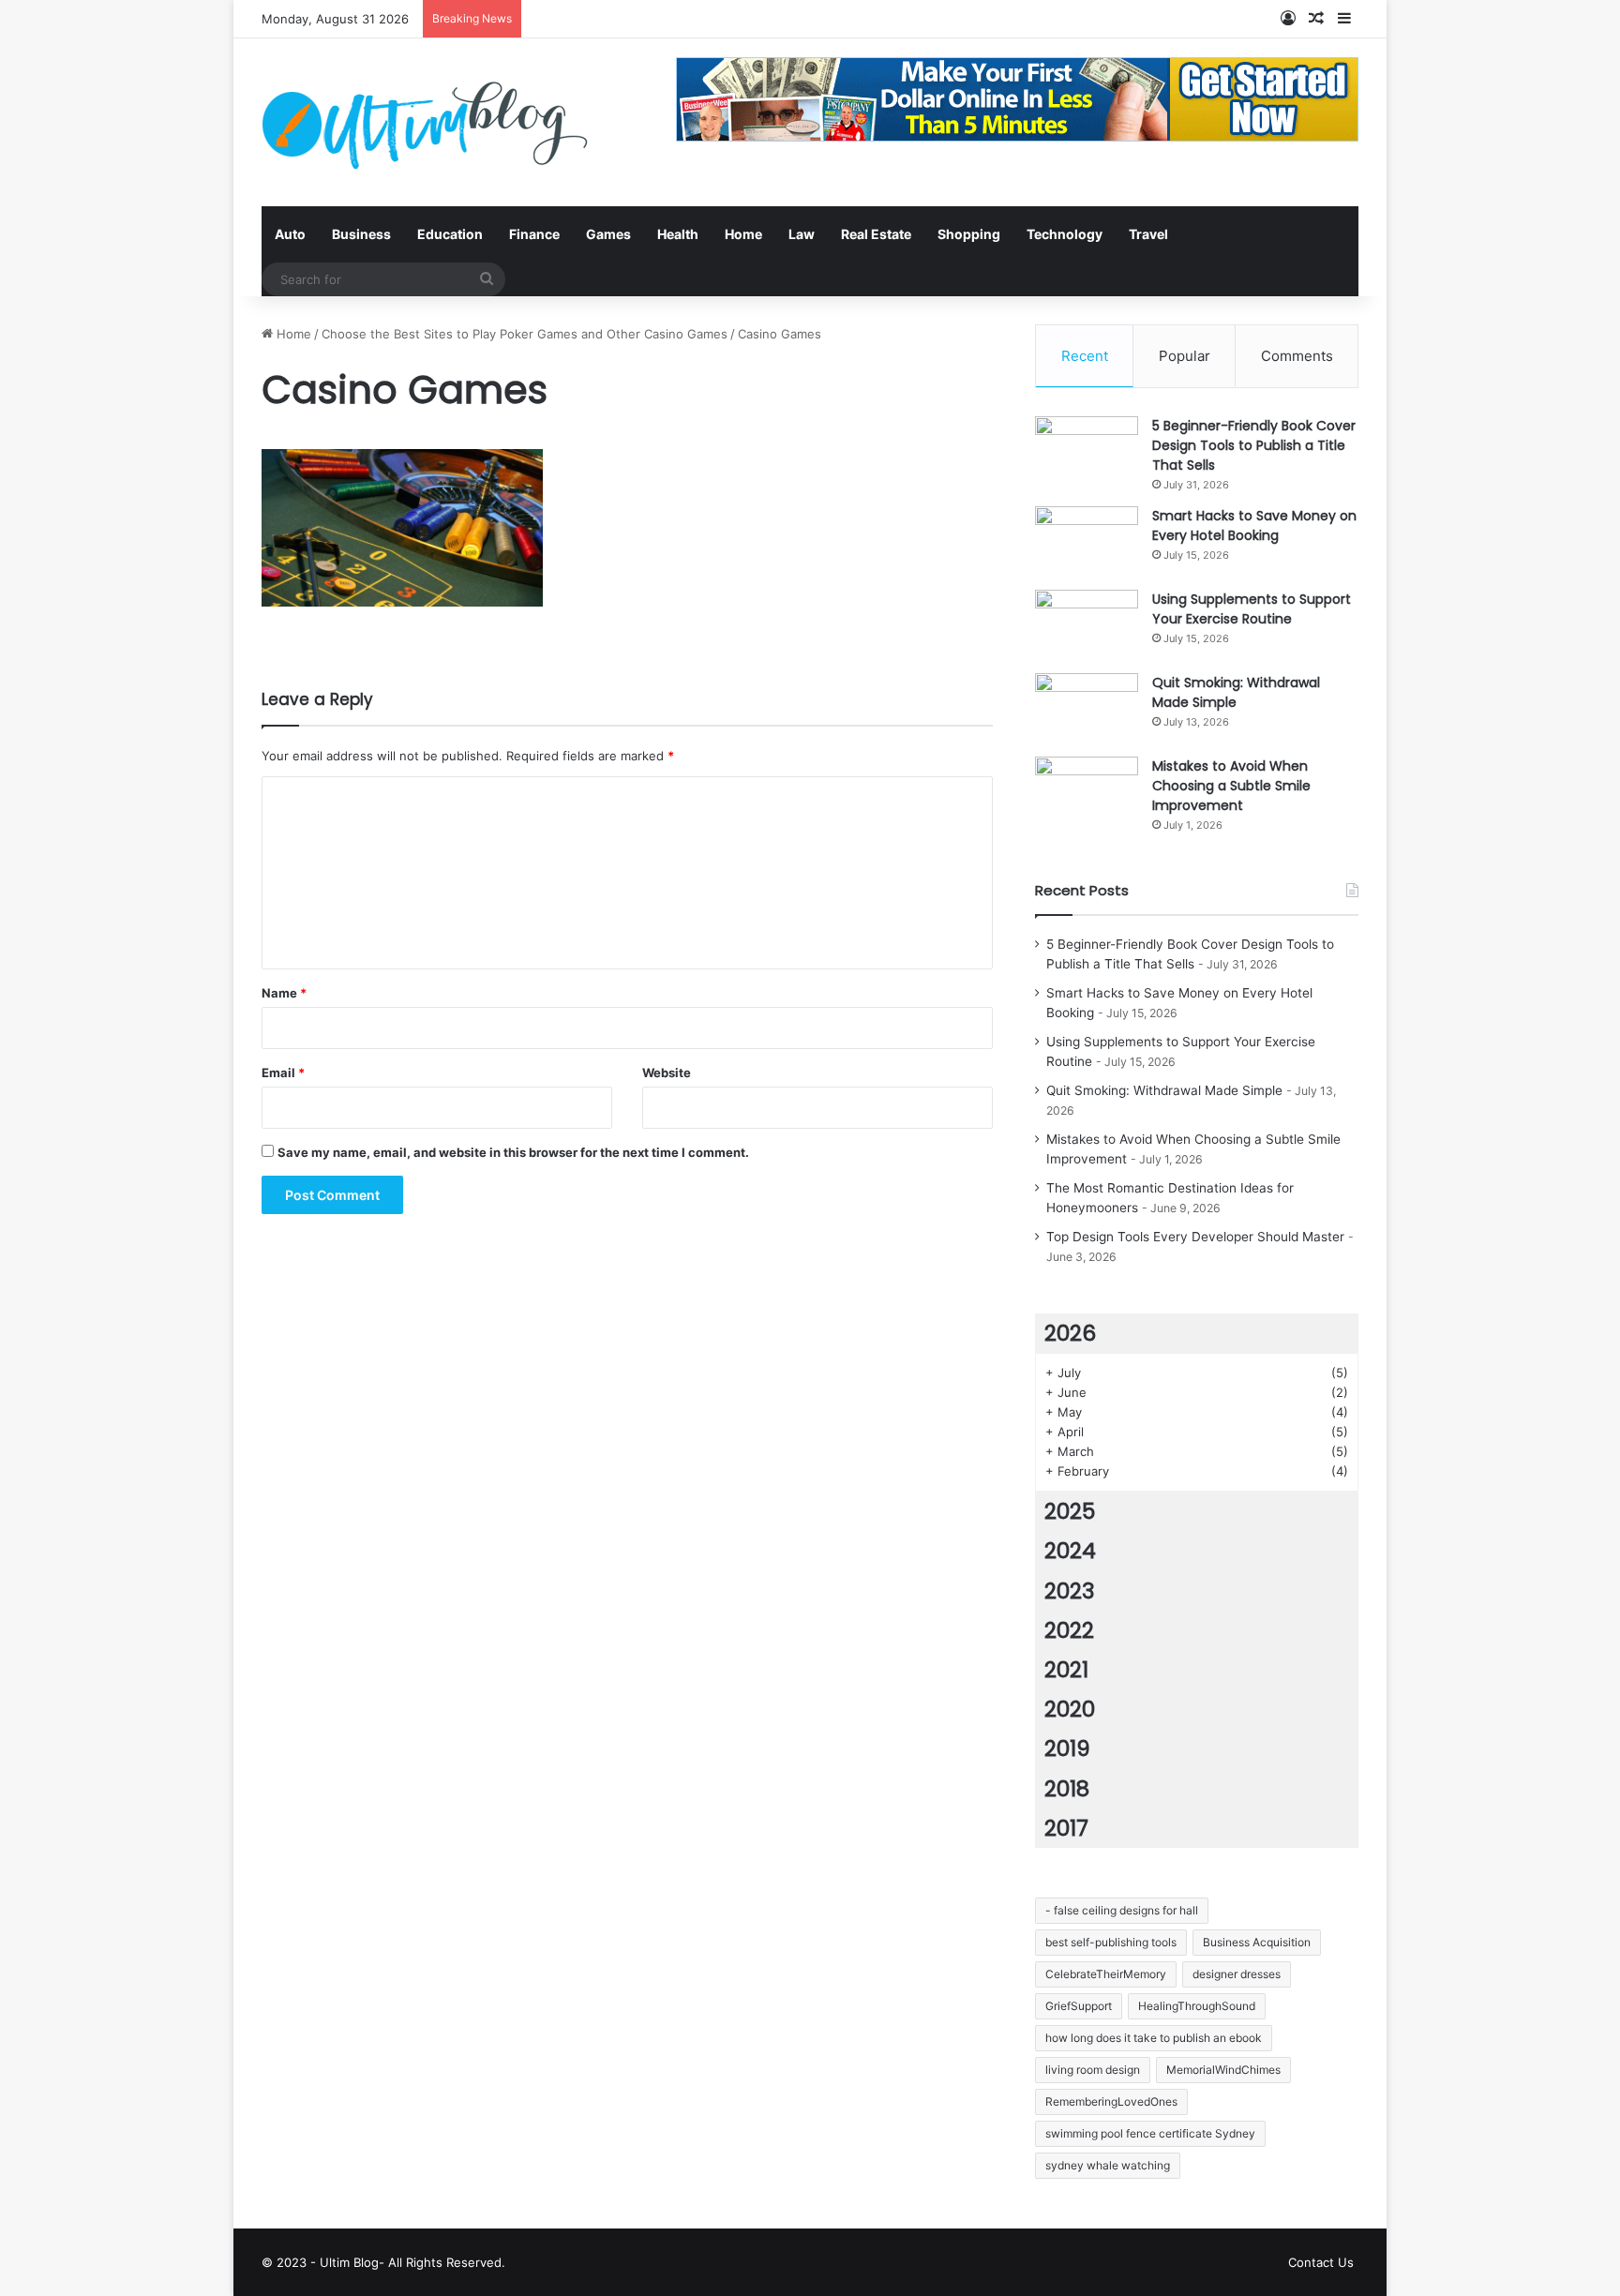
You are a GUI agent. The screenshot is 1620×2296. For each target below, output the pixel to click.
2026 (1070, 1333)
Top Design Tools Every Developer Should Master (1195, 1237)
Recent (1085, 356)
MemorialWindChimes (1223, 2070)
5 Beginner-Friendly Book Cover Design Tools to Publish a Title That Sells (1254, 445)
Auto (290, 234)
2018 (1067, 1789)
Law (802, 234)
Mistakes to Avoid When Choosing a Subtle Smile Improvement (1231, 786)
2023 (1070, 1591)
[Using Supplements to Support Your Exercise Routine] (1087, 625)
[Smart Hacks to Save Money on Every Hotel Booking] (1087, 541)
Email (283, 1073)
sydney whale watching (1108, 2165)
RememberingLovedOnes (1111, 2101)
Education (450, 234)
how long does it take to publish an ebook (1154, 2038)
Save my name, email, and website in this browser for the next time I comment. (513, 1152)
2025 (1070, 1511)
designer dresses (1237, 1974)
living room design (1093, 2070)
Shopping (969, 234)
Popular (1185, 356)
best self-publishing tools (1111, 1942)
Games (608, 234)
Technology (1065, 234)
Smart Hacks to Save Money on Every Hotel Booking (1254, 525)
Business (361, 234)
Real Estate (876, 234)
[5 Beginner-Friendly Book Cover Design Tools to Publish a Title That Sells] (1087, 451)
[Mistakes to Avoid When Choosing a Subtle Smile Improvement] (1087, 792)
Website (667, 1073)
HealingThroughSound (1197, 2006)
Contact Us (1321, 2262)
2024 (1070, 1551)
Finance (534, 234)
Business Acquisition (1257, 1942)
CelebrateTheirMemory (1106, 1974)
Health (678, 234)
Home (743, 234)
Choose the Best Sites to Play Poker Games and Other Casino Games (525, 334)
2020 (1070, 1709)
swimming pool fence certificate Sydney (1150, 2133)
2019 (1067, 1748)
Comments (1297, 356)
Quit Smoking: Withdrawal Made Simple (1236, 692)
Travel (1148, 234)
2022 (1069, 1630)
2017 (1066, 1828)
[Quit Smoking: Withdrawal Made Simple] (1087, 708)
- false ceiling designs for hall (1122, 1910)
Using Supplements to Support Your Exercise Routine (1252, 609)
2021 (1066, 1670)
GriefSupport (1079, 2006)
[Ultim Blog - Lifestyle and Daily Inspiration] (425, 122)
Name (284, 993)
